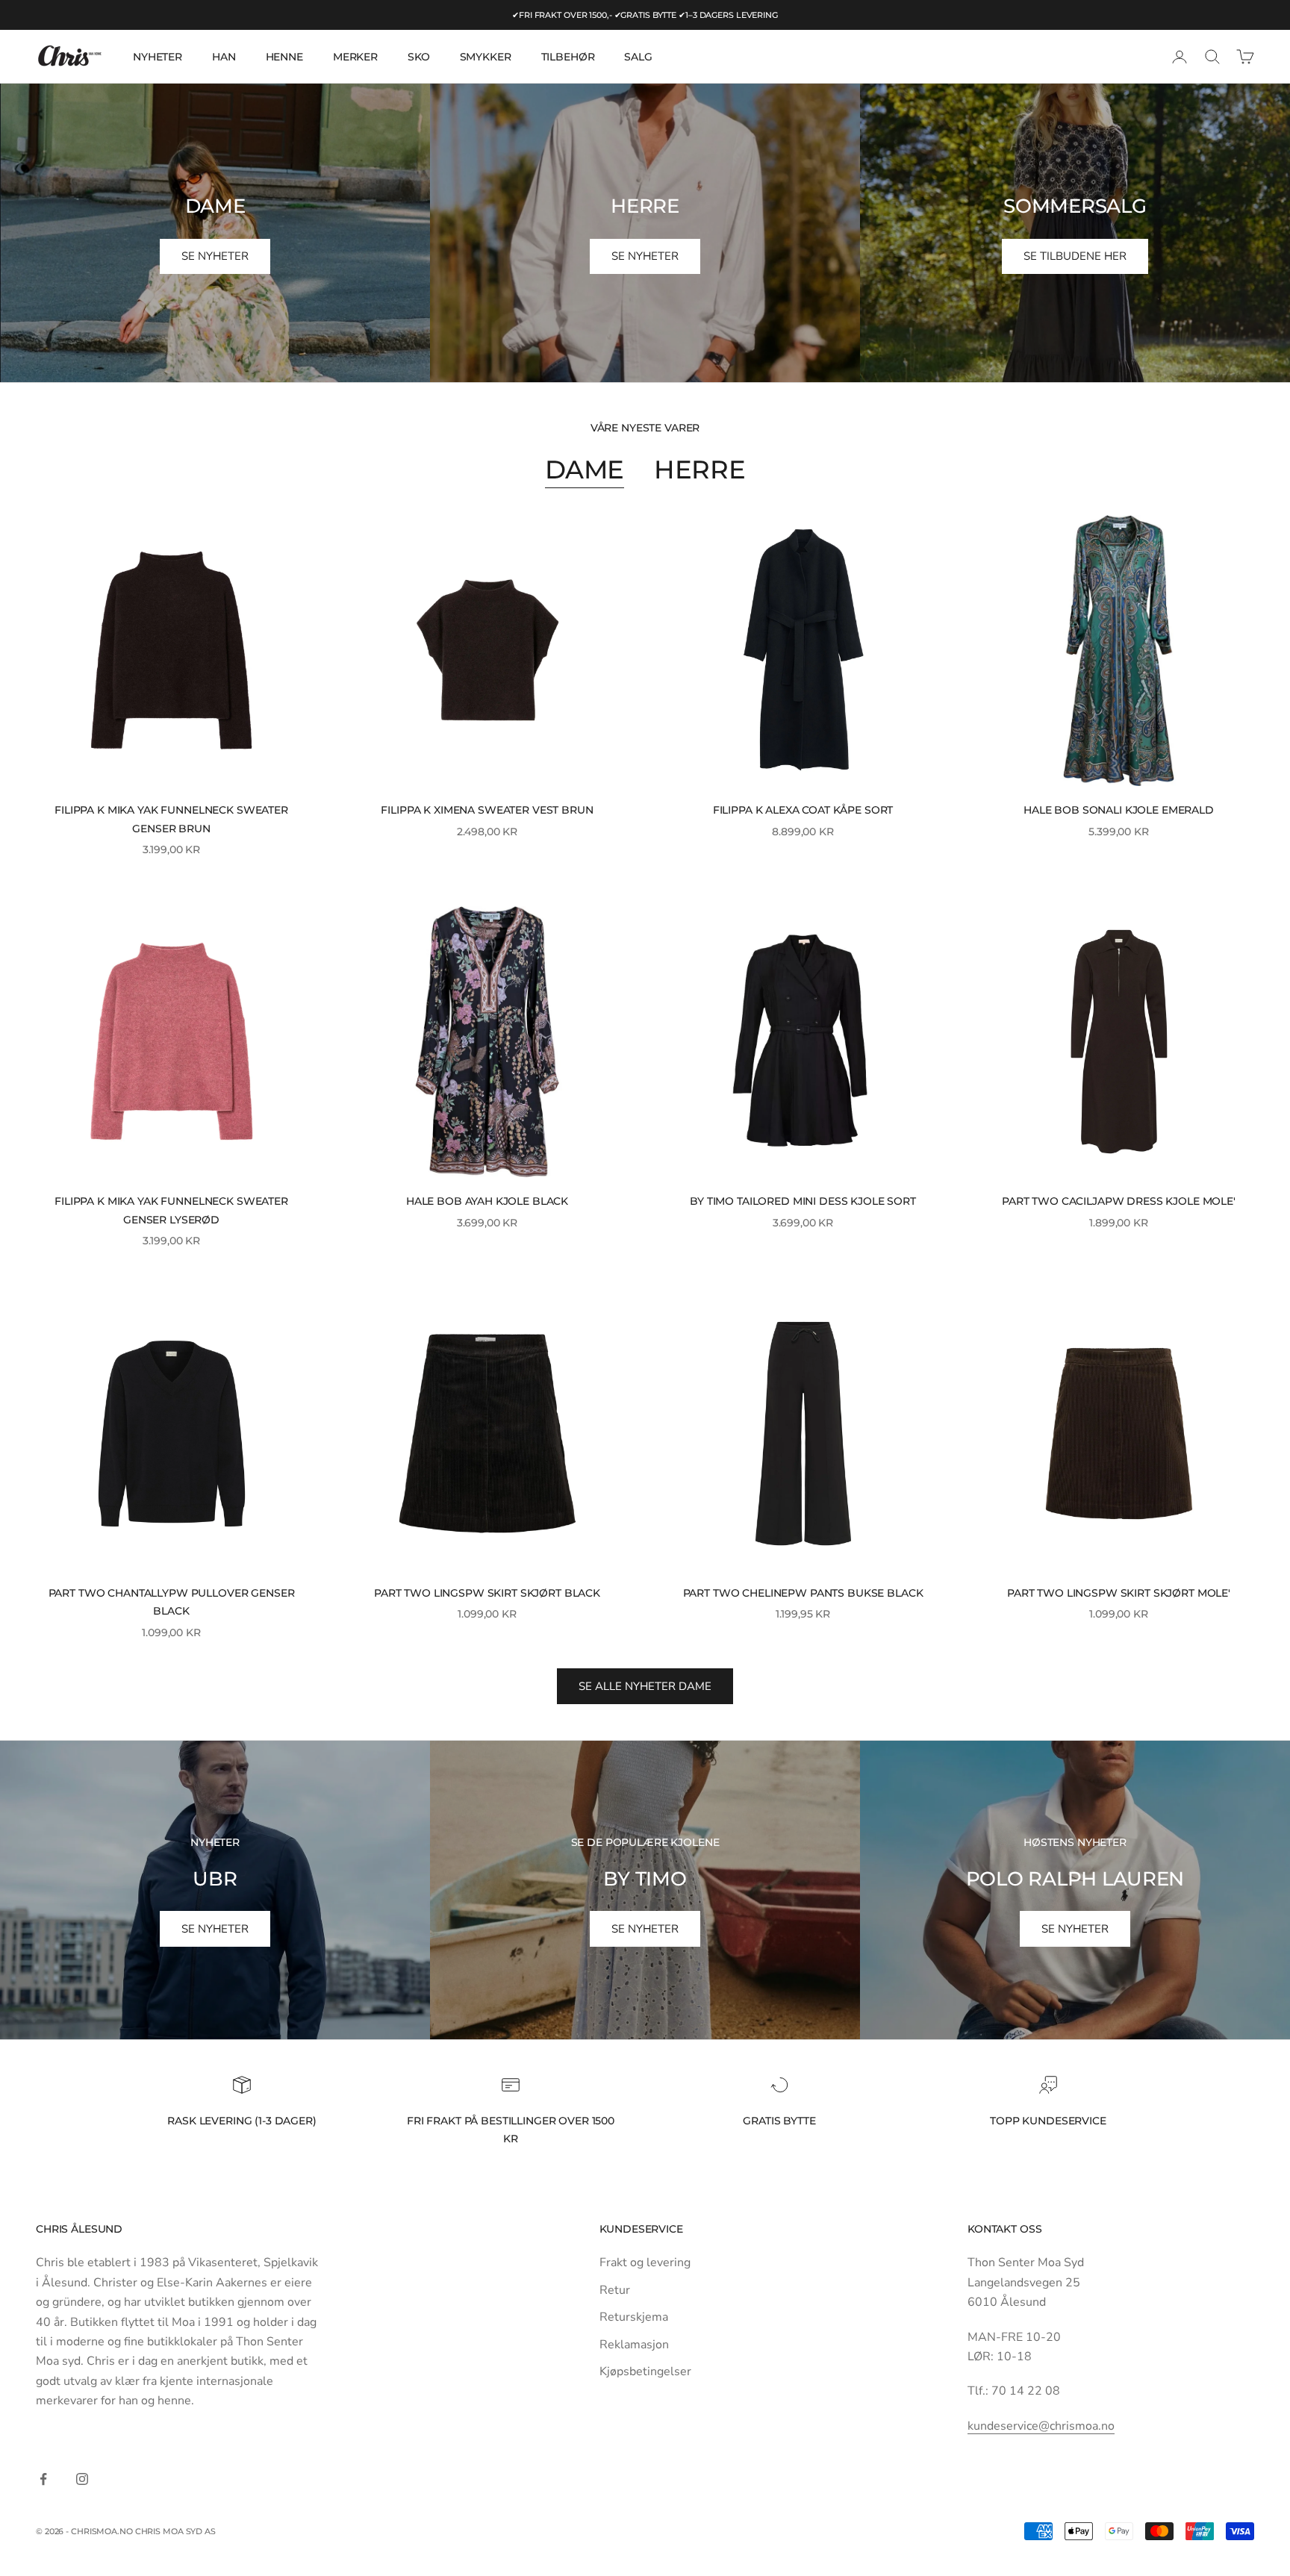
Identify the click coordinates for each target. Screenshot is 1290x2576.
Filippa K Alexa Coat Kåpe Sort (803, 810)
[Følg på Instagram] (82, 2479)
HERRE (699, 469)
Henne (284, 57)
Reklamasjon (634, 2345)
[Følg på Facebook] (43, 2479)
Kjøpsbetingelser (645, 2371)
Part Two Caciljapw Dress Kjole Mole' (1119, 1201)
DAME (585, 469)
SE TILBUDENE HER (1075, 256)
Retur (615, 2290)
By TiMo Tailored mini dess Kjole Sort (803, 1201)
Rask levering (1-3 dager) (242, 2121)
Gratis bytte (779, 2121)
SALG (638, 57)
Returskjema (634, 2317)
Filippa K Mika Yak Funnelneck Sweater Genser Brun (171, 819)
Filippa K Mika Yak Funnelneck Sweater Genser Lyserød (171, 1210)
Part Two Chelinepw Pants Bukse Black (803, 1593)
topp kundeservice (1048, 2121)
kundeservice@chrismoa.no (1041, 2426)
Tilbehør (568, 57)
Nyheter (158, 57)
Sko (419, 57)
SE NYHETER (215, 256)
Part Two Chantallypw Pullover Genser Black (172, 1602)
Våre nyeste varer (645, 428)
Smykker (486, 57)
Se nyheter (215, 1929)
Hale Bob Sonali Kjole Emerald (1119, 810)
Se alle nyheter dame (645, 1686)
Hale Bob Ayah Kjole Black (487, 1201)
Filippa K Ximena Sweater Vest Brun (487, 810)
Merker (355, 57)
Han (224, 57)
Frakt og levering (645, 2262)
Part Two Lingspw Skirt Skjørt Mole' (1119, 1593)
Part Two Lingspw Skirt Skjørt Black (487, 1593)
